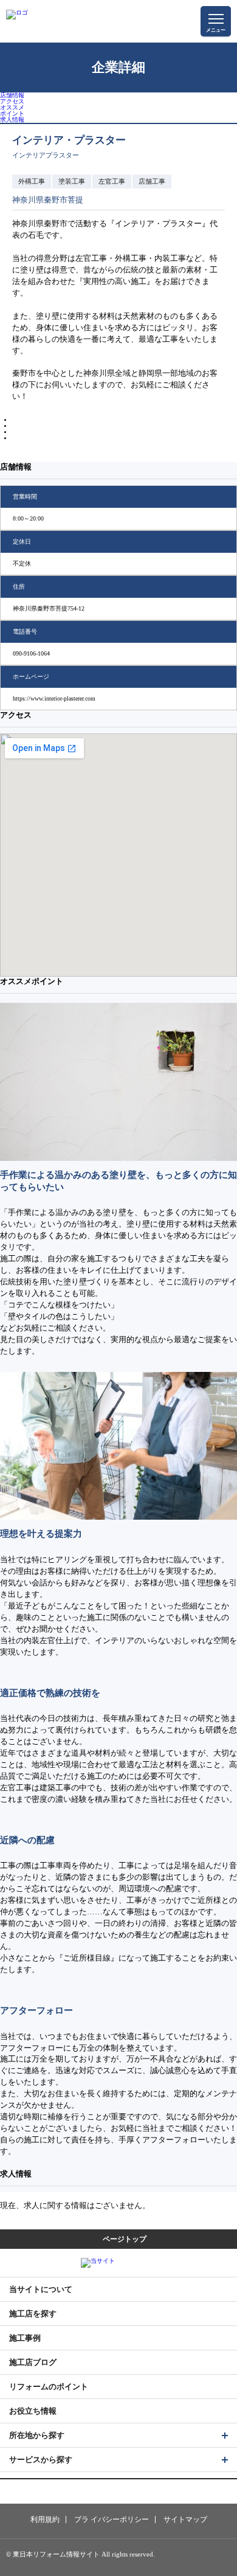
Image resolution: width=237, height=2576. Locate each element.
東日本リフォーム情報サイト (179, 2560)
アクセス (12, 101)
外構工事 (32, 181)
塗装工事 (72, 181)
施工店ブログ (33, 2362)
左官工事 (112, 181)
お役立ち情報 (33, 2411)
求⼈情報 (12, 119)
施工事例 (25, 2338)
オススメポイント (12, 110)
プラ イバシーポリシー (112, 2519)
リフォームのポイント (49, 2387)
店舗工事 (152, 181)
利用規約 (45, 2519)
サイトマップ (185, 2519)
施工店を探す (33, 2314)
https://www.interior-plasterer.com (54, 698)
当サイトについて (41, 2289)
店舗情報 (12, 95)
